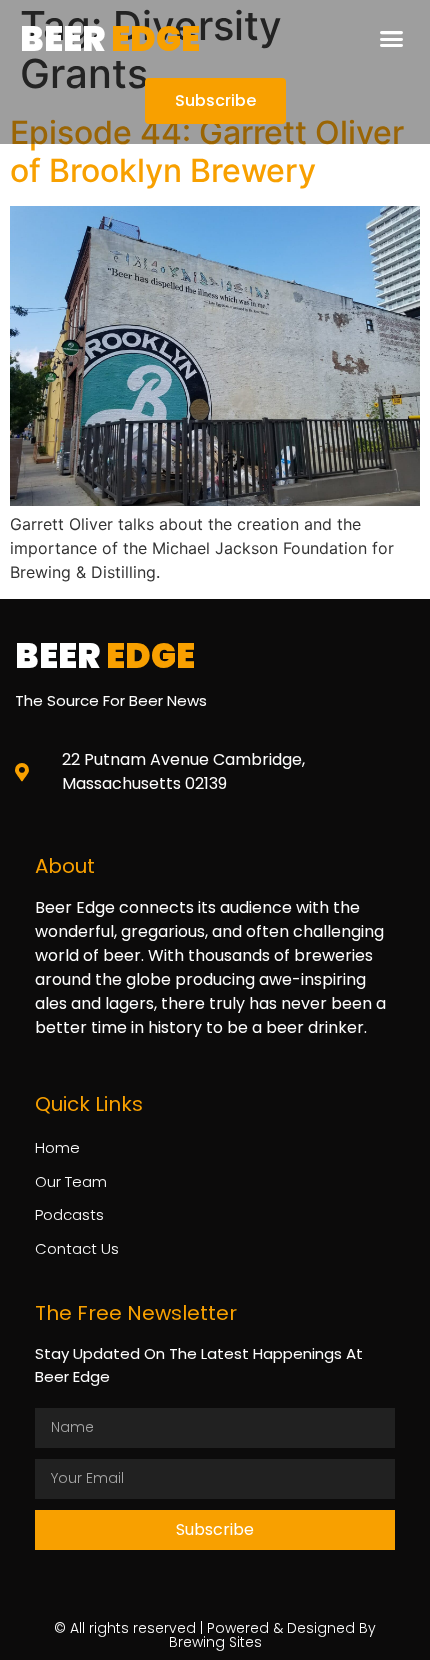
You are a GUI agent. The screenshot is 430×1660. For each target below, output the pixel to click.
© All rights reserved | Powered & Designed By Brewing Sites (215, 1635)
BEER (110, 39)
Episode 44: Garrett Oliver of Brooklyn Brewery (207, 151)
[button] (392, 39)
